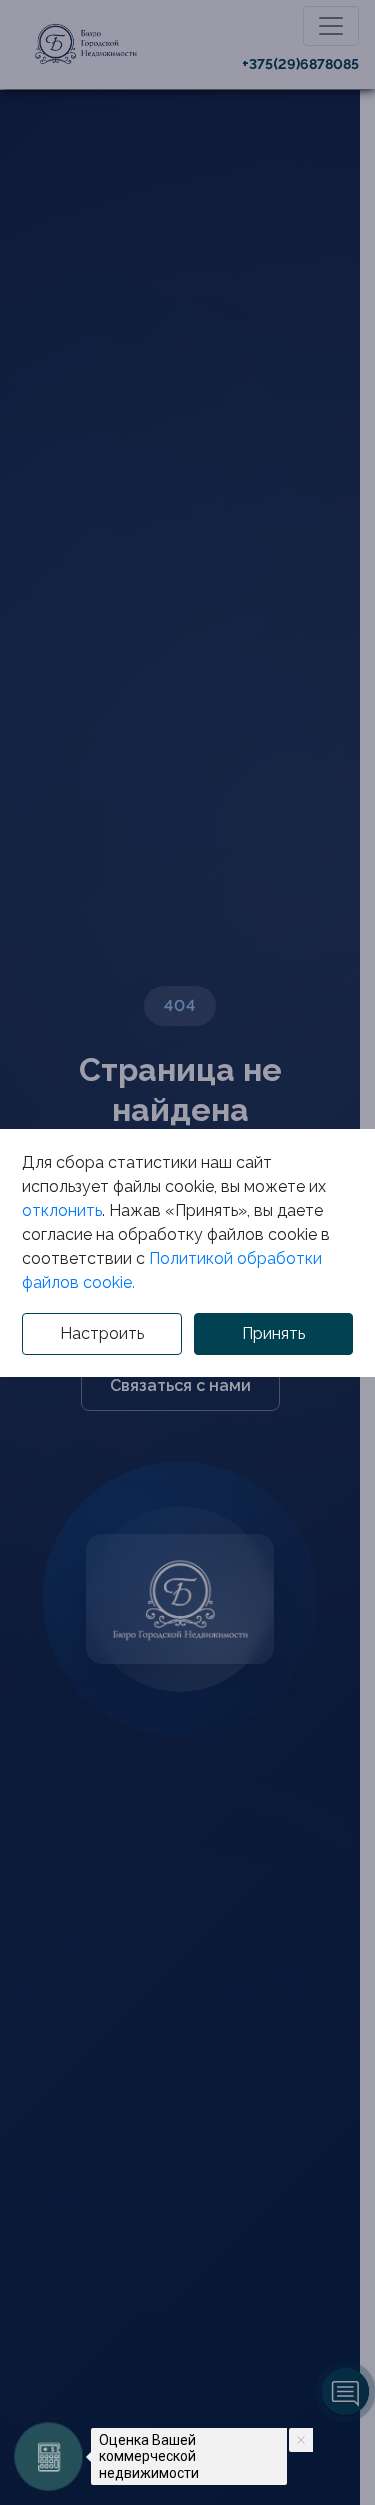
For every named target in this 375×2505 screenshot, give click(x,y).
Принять (273, 1333)
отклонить (62, 1210)
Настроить (102, 1333)
